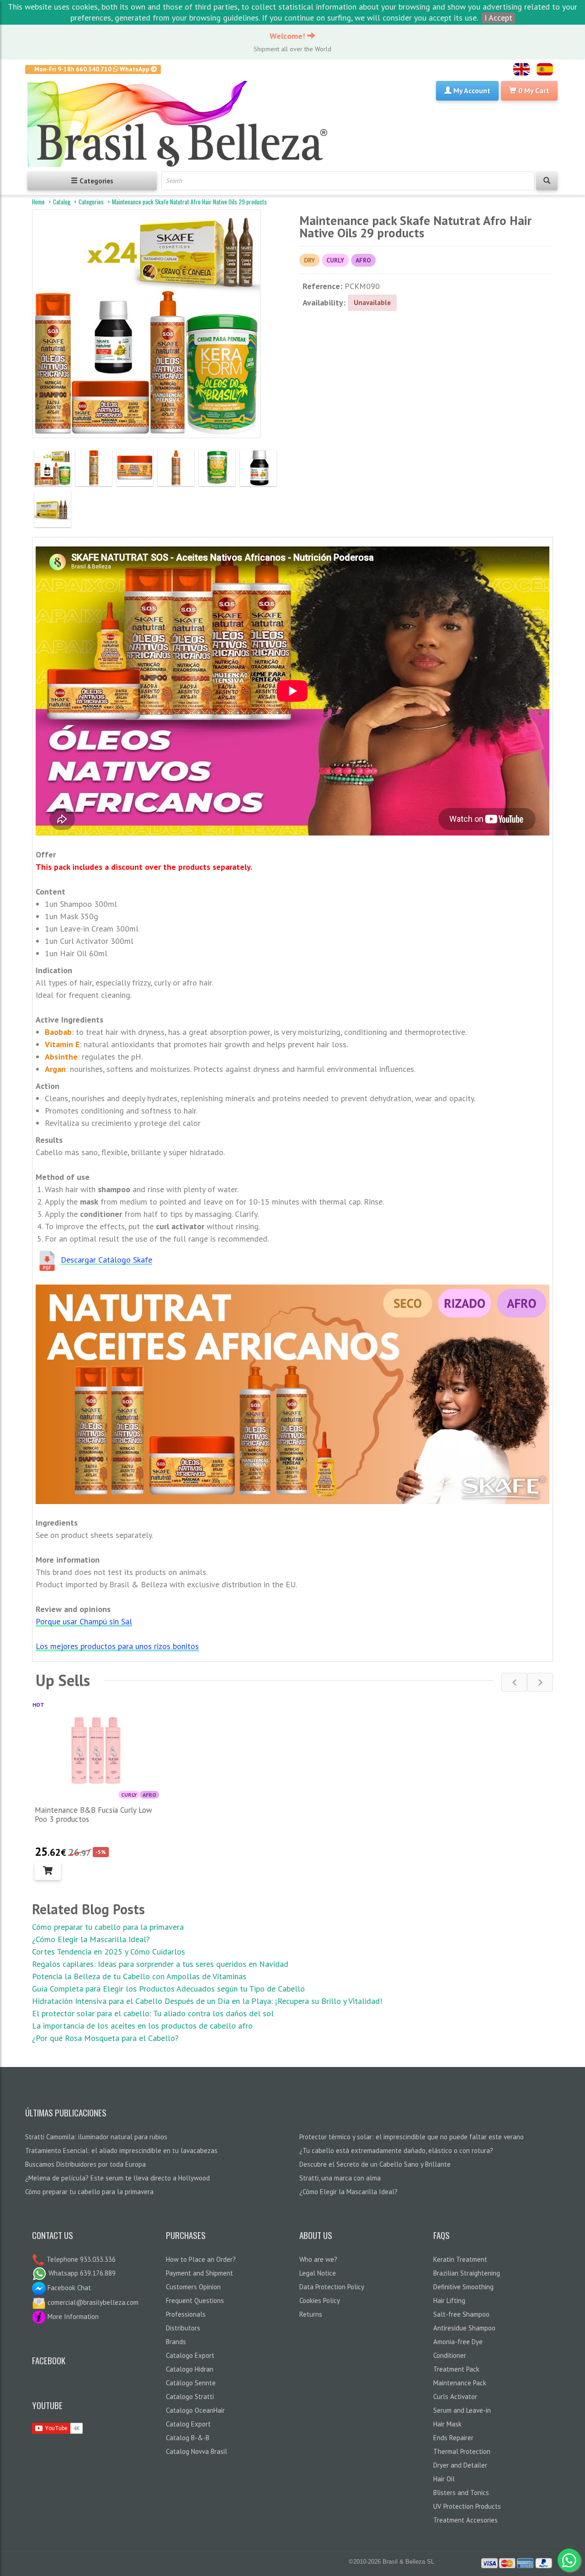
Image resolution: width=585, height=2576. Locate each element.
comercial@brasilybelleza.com (92, 2302)
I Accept (498, 18)
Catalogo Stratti (190, 2397)
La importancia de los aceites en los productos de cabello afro (142, 2026)
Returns (311, 2314)
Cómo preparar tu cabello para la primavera (108, 1927)
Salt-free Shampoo (461, 2314)
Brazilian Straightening (467, 2273)
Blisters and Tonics (461, 2493)
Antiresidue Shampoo (464, 2328)
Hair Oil (444, 2479)
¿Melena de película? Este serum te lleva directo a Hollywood (117, 2178)
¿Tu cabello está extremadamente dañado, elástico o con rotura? (396, 2150)
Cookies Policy (320, 2300)
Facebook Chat (68, 2288)
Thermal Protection (462, 2451)
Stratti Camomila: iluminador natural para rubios (96, 2137)
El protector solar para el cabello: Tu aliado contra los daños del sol (153, 2013)
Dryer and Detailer (460, 2465)
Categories (91, 202)
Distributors (183, 2328)
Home (38, 202)
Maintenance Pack (460, 2383)
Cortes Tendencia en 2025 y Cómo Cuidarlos (109, 1952)
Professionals (186, 2314)
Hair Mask (447, 2424)
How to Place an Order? (201, 2259)
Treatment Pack (456, 2369)
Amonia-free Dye (458, 2342)
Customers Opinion (193, 2287)
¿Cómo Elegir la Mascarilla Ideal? (91, 1939)
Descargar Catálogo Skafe (106, 1260)
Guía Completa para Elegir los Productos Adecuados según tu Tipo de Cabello (168, 1989)
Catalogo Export (190, 2355)
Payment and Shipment (199, 2273)
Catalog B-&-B (188, 2438)
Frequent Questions (195, 2300)
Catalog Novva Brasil (197, 2451)
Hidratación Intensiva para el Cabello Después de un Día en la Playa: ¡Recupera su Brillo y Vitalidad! (207, 2001)
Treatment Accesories (465, 2520)
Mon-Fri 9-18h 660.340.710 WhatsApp (93, 69)
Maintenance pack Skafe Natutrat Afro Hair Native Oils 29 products (189, 202)
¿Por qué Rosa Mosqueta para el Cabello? (105, 2038)
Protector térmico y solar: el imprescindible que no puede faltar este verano (412, 2137)
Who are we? (318, 2259)
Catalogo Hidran (190, 2369)
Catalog (62, 202)
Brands (176, 2342)
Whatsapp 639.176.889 (81, 2273)
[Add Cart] (48, 1871)
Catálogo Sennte (191, 2383)
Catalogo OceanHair (195, 2410)
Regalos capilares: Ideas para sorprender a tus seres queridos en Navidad (160, 1964)
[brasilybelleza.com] (181, 124)
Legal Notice (318, 2273)
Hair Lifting (449, 2300)
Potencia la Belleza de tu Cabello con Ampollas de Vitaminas (139, 1976)
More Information (72, 2316)
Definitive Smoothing (463, 2287)
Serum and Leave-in (462, 2410)
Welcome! (288, 36)
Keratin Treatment (460, 2259)
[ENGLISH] (521, 69)
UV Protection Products (467, 2506)
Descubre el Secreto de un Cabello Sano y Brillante (375, 2164)
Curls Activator (455, 2397)
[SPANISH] (545, 69)
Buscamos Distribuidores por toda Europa (85, 2164)
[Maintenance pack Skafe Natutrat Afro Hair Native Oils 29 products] (53, 468)
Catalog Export (188, 2424)
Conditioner (450, 2355)
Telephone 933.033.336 (80, 2259)
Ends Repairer (453, 2438)
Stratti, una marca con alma (340, 2178)
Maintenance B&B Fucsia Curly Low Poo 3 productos (93, 1815)
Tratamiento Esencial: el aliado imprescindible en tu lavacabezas (121, 2150)
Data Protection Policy (332, 2287)
